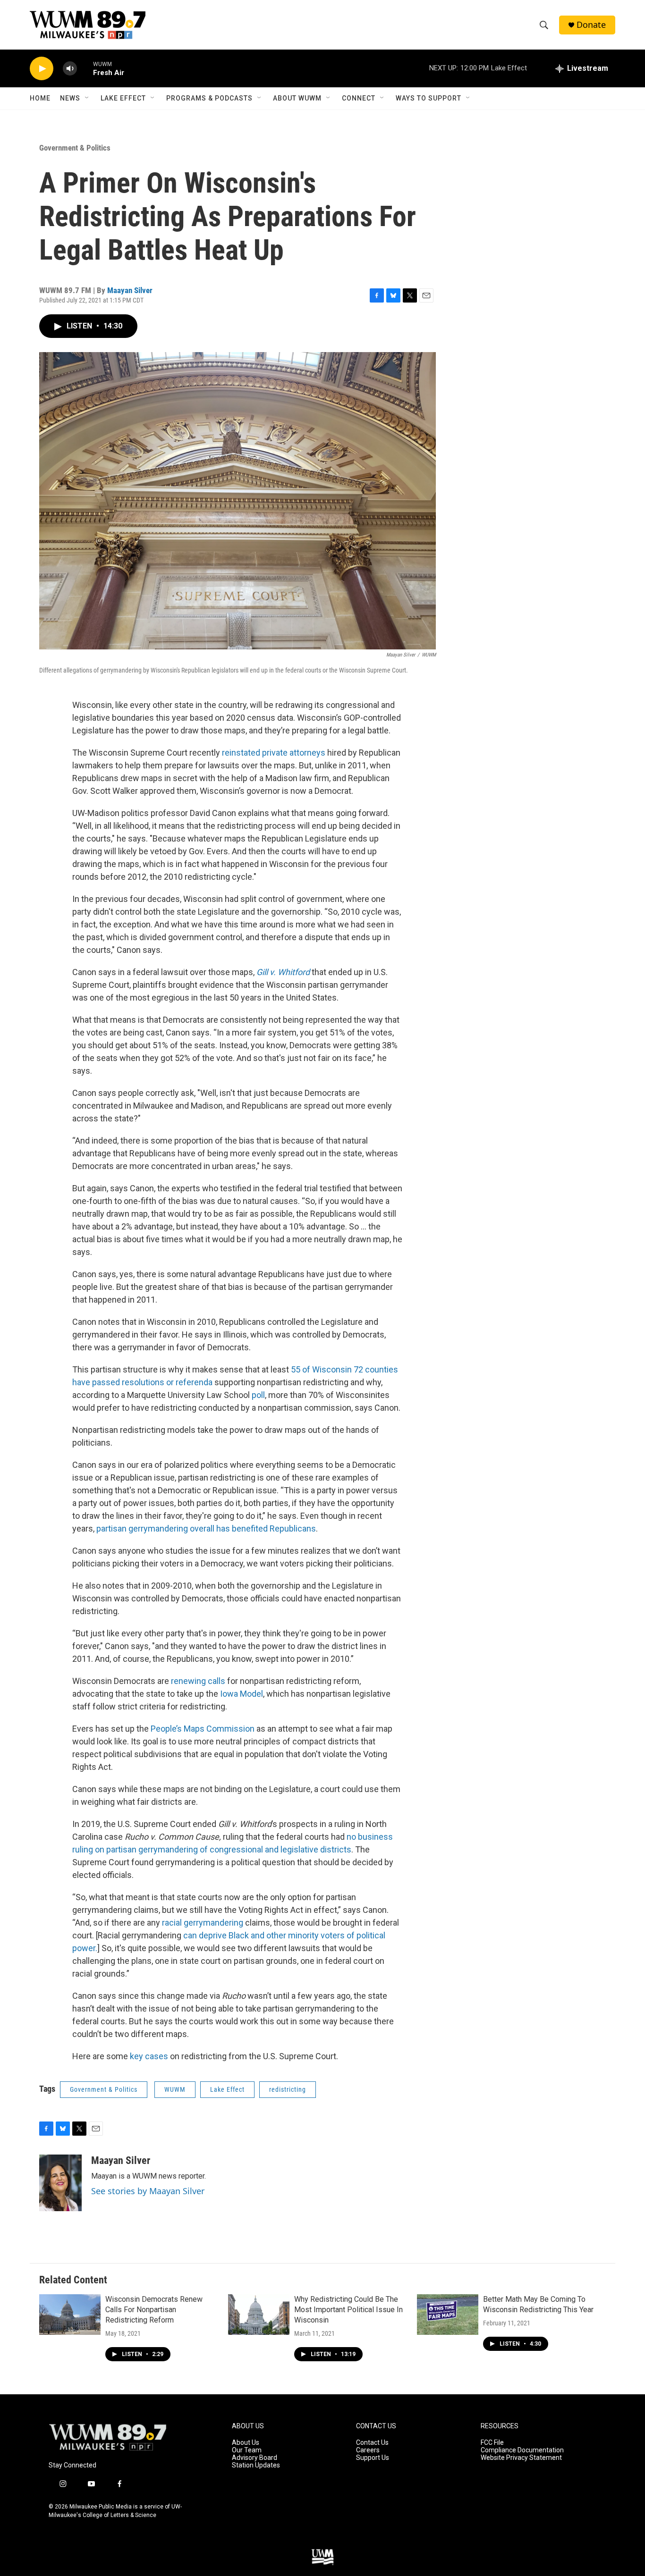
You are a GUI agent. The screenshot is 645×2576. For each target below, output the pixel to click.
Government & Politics (75, 148)
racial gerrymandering (203, 1923)
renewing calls (198, 1681)
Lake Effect (123, 98)
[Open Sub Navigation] (87, 98)
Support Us (373, 2458)
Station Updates (256, 2465)
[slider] (85, 68)
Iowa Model (242, 1694)
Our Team (247, 2450)
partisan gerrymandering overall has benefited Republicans (206, 1528)
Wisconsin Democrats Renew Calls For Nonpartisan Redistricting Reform (154, 2310)
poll (258, 1395)
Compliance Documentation (522, 2450)
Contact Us (372, 2443)
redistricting (288, 2089)
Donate (591, 25)
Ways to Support (429, 98)
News (70, 98)
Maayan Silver (130, 290)
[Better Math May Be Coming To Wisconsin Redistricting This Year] (448, 2315)
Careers (368, 2450)
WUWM (175, 2089)
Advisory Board (255, 2458)
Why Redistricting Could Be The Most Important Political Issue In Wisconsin (348, 2310)
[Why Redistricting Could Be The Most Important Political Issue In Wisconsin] (259, 2315)
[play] (42, 69)
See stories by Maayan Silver (148, 2191)
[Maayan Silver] (60, 2183)
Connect (359, 98)
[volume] (70, 69)
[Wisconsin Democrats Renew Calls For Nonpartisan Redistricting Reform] (70, 2315)
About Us (246, 2443)
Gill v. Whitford (283, 972)
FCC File (492, 2443)
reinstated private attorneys (274, 753)
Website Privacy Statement (521, 2458)
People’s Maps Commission (203, 1729)
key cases (149, 2056)
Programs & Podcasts (209, 98)
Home (40, 98)
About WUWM (297, 98)
